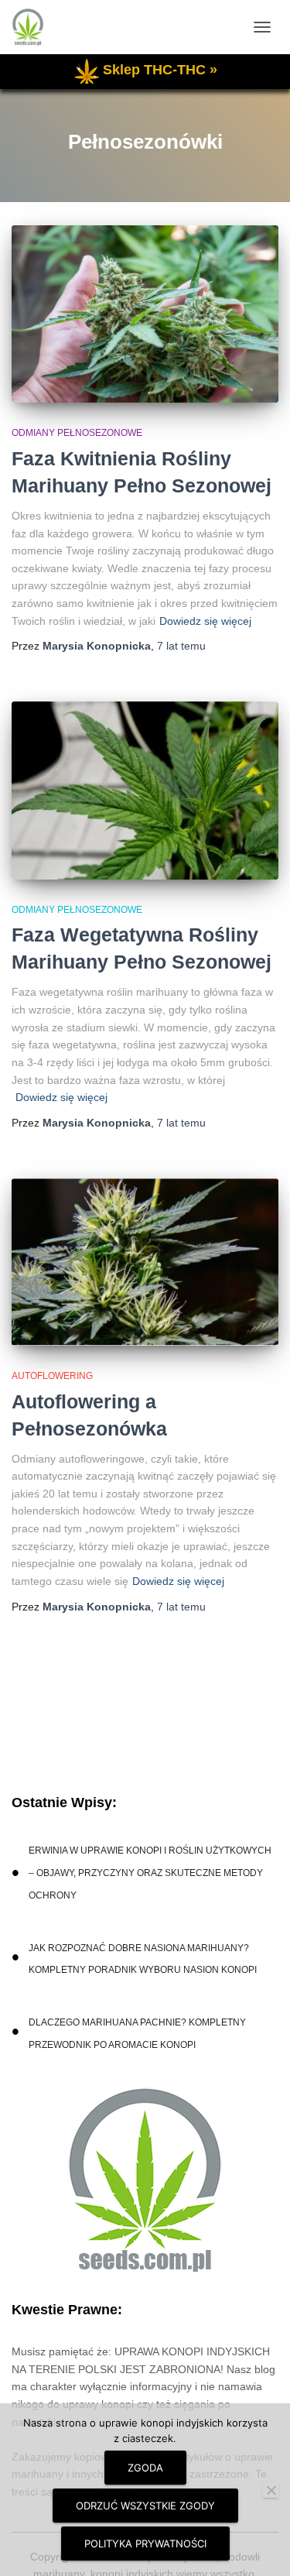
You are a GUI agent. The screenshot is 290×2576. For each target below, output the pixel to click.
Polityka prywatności (145, 2543)
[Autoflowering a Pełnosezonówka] (145, 1262)
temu (181, 646)
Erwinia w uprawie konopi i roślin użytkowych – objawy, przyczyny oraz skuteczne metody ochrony (150, 1873)
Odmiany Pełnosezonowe (77, 433)
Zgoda (145, 2468)
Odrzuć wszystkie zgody (145, 2506)
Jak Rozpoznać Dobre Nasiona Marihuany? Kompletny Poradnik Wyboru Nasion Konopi (143, 1959)
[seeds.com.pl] (34, 27)
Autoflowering (52, 1376)
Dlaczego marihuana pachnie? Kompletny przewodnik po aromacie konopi (137, 2034)
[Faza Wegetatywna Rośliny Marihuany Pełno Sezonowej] (145, 791)
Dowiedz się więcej (205, 621)
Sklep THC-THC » (160, 70)
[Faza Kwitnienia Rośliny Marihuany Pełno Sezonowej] (145, 314)
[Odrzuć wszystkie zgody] (271, 2490)
